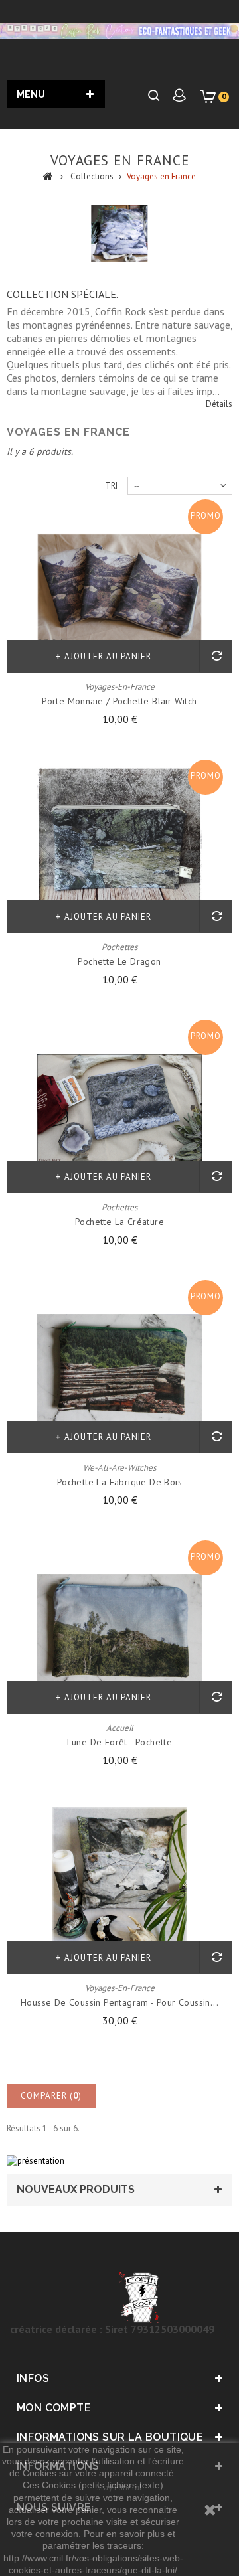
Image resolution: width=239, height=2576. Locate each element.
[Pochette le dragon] (119, 849)
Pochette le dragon (119, 961)
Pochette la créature (119, 1222)
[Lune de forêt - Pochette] (119, 1630)
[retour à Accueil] (48, 175)
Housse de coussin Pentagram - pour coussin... (119, 2002)
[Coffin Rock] (119, 31)
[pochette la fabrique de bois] (119, 1370)
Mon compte (54, 2408)
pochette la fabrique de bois (119, 1482)
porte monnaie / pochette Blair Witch (119, 701)
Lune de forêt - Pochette (120, 1742)
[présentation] (36, 2160)
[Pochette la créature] (119, 1109)
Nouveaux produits (76, 2189)
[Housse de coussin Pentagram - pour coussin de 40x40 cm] (119, 1890)
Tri (111, 486)
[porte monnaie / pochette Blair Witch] (119, 589)
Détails (219, 404)
